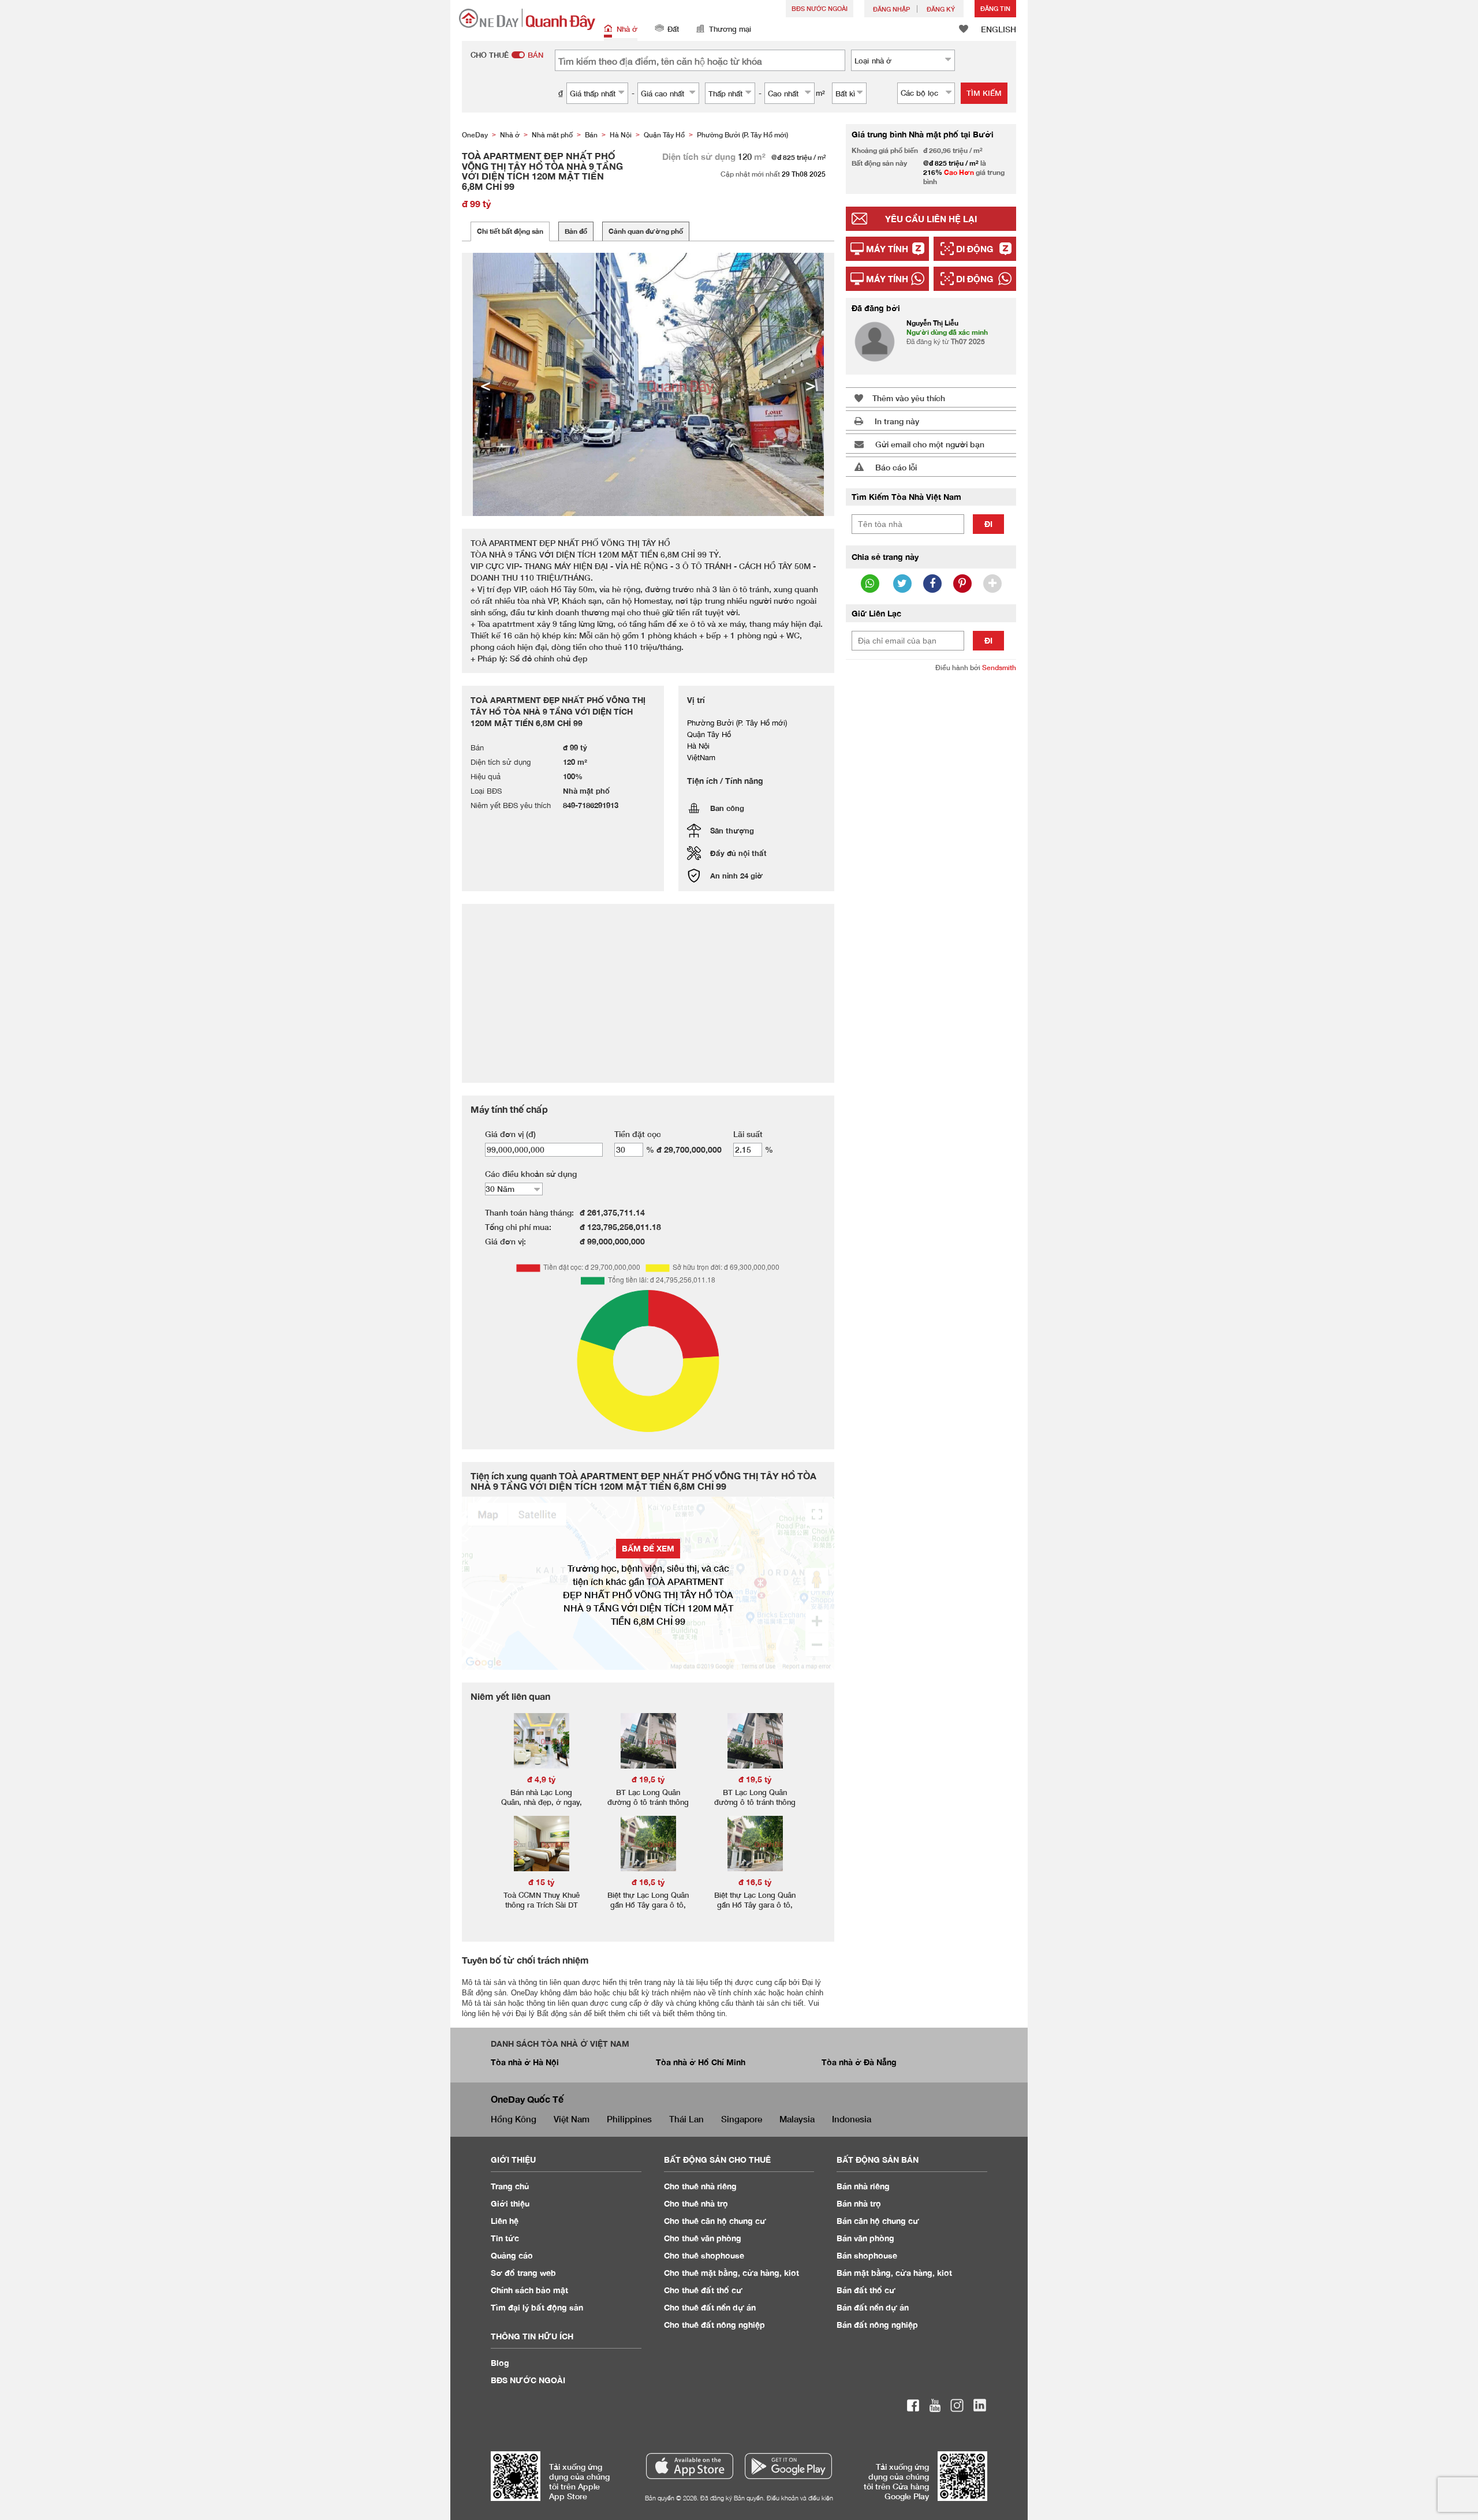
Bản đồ (576, 231)
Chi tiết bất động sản (510, 231)
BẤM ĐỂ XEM (648, 1548)
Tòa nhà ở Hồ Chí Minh (701, 2062)
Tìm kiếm (984, 93)
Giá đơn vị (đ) (510, 1134)
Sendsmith (999, 668)
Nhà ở (627, 29)
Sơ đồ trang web (523, 2273)
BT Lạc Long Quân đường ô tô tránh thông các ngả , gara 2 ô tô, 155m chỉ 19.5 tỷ (648, 1807)
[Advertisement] (931, 858)
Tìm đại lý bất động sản (537, 2307)
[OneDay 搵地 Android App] (788, 2466)
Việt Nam (572, 2119)
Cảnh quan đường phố (646, 231)
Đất (673, 29)
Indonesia (852, 2119)
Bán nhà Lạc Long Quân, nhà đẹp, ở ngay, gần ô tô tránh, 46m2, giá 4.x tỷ (542, 1807)
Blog (500, 2363)
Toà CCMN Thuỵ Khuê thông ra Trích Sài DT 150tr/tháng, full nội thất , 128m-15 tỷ (541, 1910)
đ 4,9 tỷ (542, 1779)
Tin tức (505, 2238)
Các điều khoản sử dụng (531, 1174)
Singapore (742, 2119)
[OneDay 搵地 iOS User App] (690, 2466)
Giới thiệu (510, 2203)
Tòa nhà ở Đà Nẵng (859, 2062)
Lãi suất (748, 1134)
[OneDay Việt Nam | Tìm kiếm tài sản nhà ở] (527, 19)
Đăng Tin (995, 8)
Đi (988, 524)
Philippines (629, 2119)
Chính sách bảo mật (529, 2290)
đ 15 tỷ (542, 1882)
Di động (975, 249)
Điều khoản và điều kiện (800, 2498)
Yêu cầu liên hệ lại (931, 219)
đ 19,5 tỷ (648, 1779)
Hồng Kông (514, 2119)
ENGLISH (999, 29)
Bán (863, 2186)
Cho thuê (700, 2186)
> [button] (811, 384)
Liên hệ (505, 2221)
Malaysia (797, 2119)
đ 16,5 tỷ (648, 1882)
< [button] (486, 384)
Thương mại (730, 29)
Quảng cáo (512, 2255)
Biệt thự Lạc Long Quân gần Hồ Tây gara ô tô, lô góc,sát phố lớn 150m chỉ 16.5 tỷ (648, 1910)
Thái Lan (686, 2119)
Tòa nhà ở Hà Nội (525, 2062)
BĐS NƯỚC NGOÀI (820, 8)
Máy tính (887, 249)
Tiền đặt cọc (638, 1134)
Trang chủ (510, 2186)
